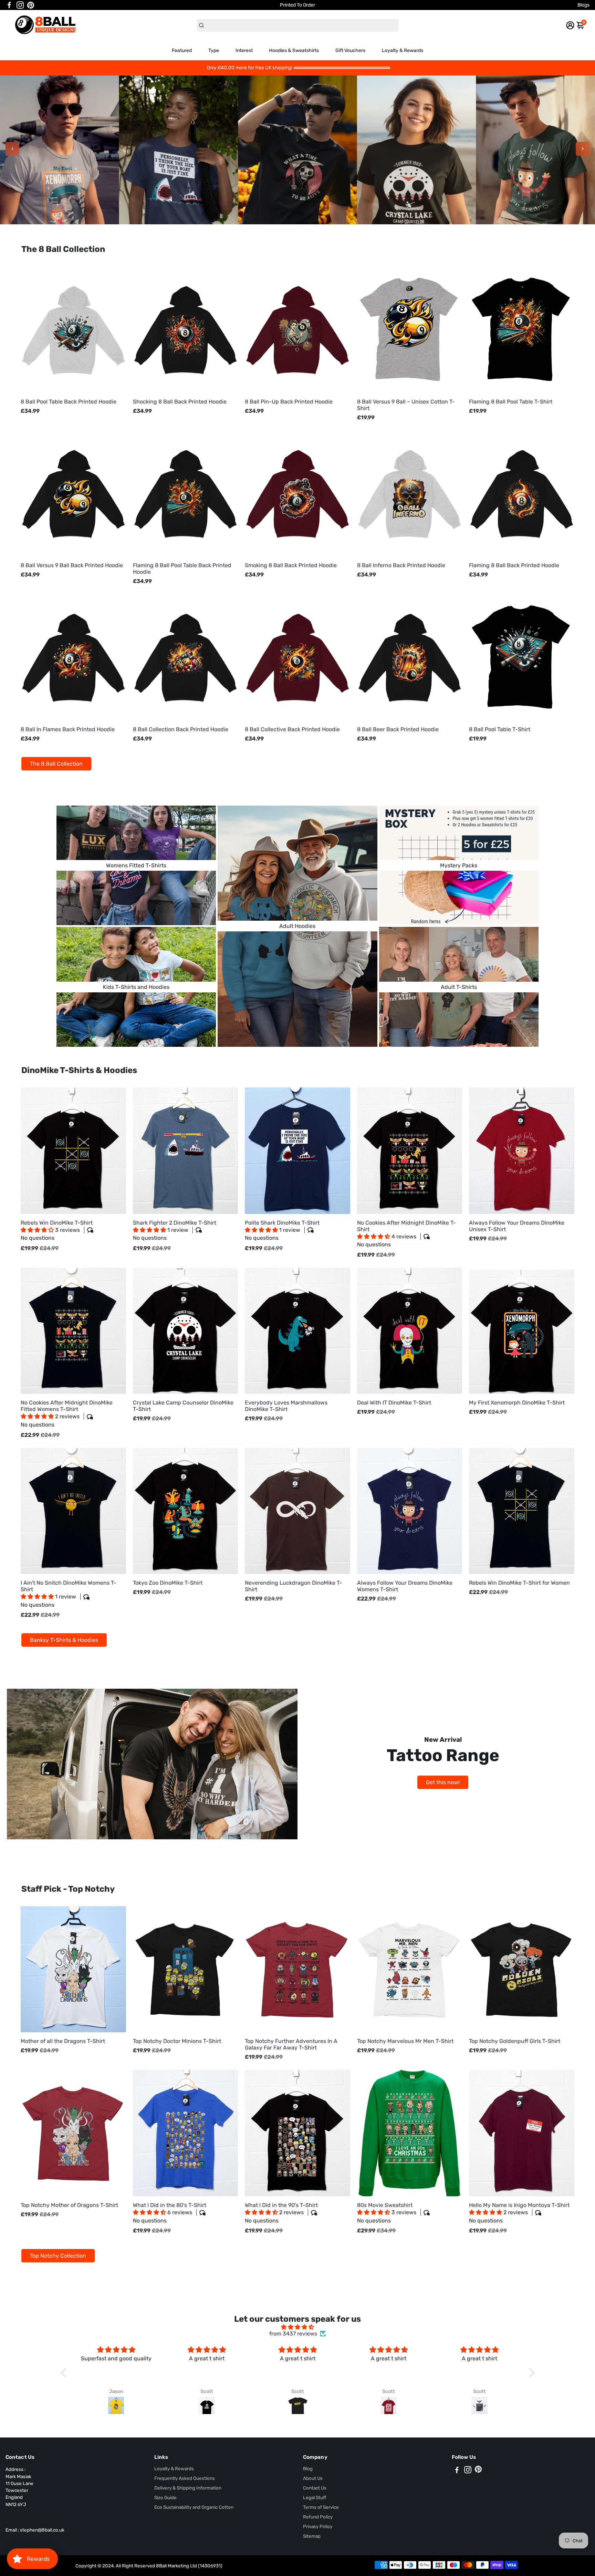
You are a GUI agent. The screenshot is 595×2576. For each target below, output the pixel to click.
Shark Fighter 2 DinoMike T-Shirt (175, 1230)
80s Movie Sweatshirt (387, 2213)
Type (214, 50)
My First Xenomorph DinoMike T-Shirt (517, 1403)
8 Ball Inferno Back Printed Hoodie (401, 565)
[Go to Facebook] (9, 5)
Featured (182, 50)
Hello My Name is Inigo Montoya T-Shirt (519, 2213)
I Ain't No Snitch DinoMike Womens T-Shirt (69, 1594)
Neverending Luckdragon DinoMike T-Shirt (294, 1586)
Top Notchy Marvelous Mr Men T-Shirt (405, 2041)
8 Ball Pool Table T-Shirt (500, 729)
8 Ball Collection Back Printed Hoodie (181, 729)
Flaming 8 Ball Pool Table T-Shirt (511, 402)
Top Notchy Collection (58, 2256)
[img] (298, 2327)
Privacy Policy (318, 2526)
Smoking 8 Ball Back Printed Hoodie (291, 565)
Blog (308, 2468)
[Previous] (12, 149)
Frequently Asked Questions (185, 2478)
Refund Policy (318, 2517)
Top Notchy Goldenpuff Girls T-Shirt (515, 2041)
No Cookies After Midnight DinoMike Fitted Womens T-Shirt (67, 1414)
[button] (38, 1230)
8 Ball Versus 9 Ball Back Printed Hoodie (72, 565)
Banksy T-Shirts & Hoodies (64, 1640)
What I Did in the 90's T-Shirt (281, 2213)
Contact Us (315, 2488)
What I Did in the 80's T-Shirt (170, 2213)
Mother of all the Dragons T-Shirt (63, 2041)
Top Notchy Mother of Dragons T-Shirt (69, 2205)
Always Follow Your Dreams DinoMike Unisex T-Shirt (517, 1226)
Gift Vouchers (350, 50)
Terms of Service (321, 2507)
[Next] (583, 149)
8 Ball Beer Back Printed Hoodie (398, 729)
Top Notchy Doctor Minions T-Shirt (177, 2041)
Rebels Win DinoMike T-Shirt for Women (519, 1583)
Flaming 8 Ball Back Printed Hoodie (514, 565)
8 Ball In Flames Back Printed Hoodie (68, 729)
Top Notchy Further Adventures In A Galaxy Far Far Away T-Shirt (291, 2044)
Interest (244, 50)
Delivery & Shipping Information (188, 2488)
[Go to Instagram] (20, 5)
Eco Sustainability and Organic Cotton (194, 2507)
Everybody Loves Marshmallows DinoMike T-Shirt (286, 1406)
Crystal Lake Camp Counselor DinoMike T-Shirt (183, 1406)
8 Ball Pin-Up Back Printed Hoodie (289, 402)
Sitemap (312, 2536)
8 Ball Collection (298, 164)
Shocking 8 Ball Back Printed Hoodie (180, 402)
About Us (313, 2478)
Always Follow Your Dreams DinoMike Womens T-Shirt (405, 1586)
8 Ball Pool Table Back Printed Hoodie (69, 402)
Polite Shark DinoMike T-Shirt (282, 1230)
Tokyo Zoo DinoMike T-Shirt (168, 1583)
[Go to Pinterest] (31, 5)
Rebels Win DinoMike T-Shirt (57, 1230)
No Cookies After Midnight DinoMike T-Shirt (406, 1234)
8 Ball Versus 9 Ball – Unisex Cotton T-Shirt (406, 405)
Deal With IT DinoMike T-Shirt (394, 1403)
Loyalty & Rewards (403, 50)
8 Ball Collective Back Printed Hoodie (292, 729)
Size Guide (165, 2497)
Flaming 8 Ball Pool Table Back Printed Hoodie (182, 569)
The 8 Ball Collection (56, 764)
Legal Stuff (315, 2497)
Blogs (583, 5)
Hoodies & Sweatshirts (294, 50)
